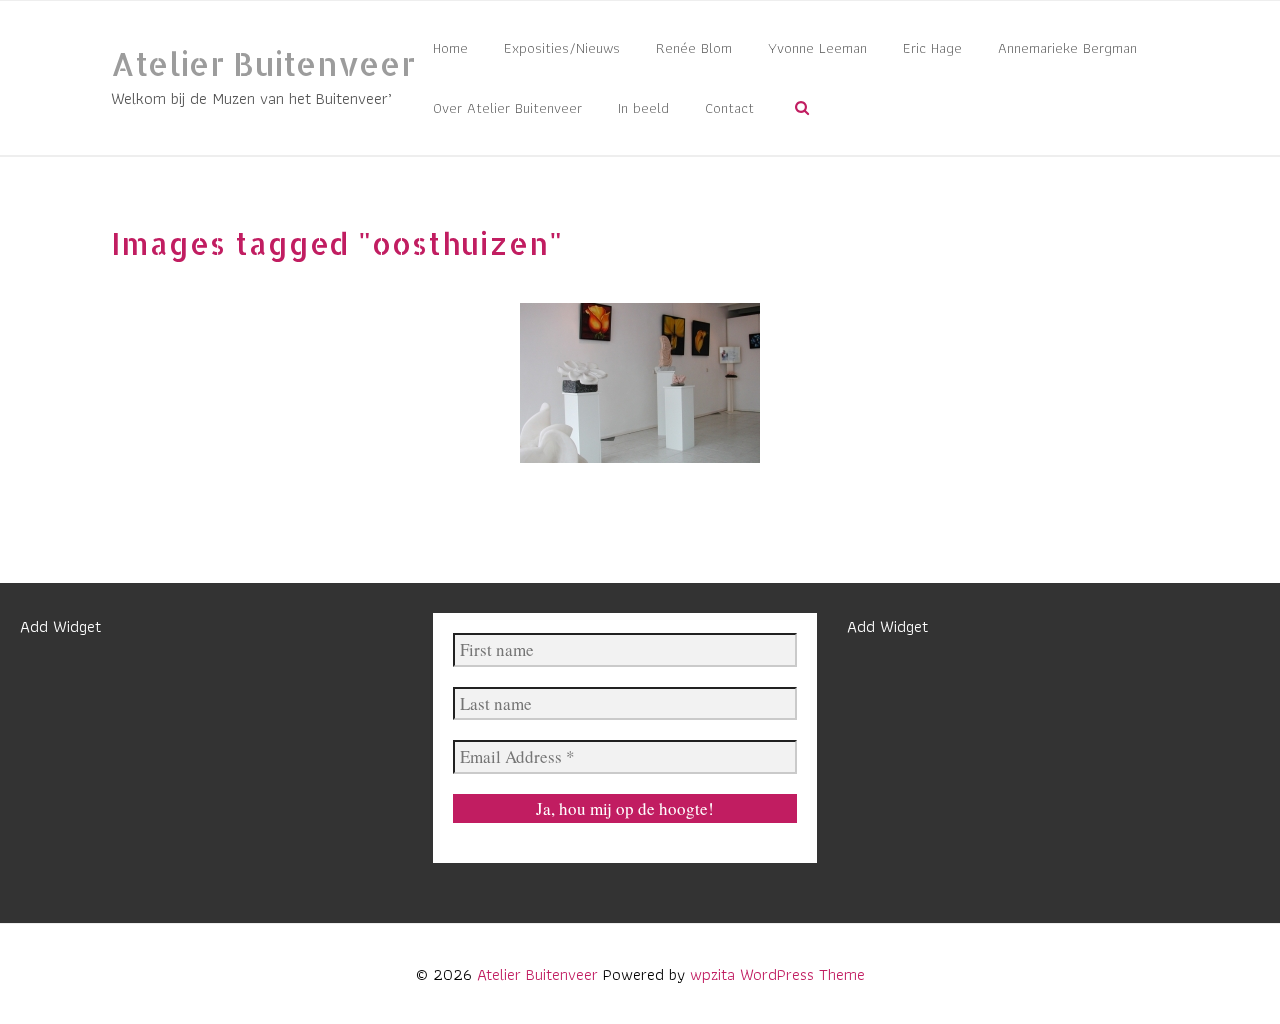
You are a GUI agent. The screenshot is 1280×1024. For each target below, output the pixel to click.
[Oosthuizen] (640, 383)
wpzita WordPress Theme (777, 974)
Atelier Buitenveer (263, 63)
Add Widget (60, 626)
